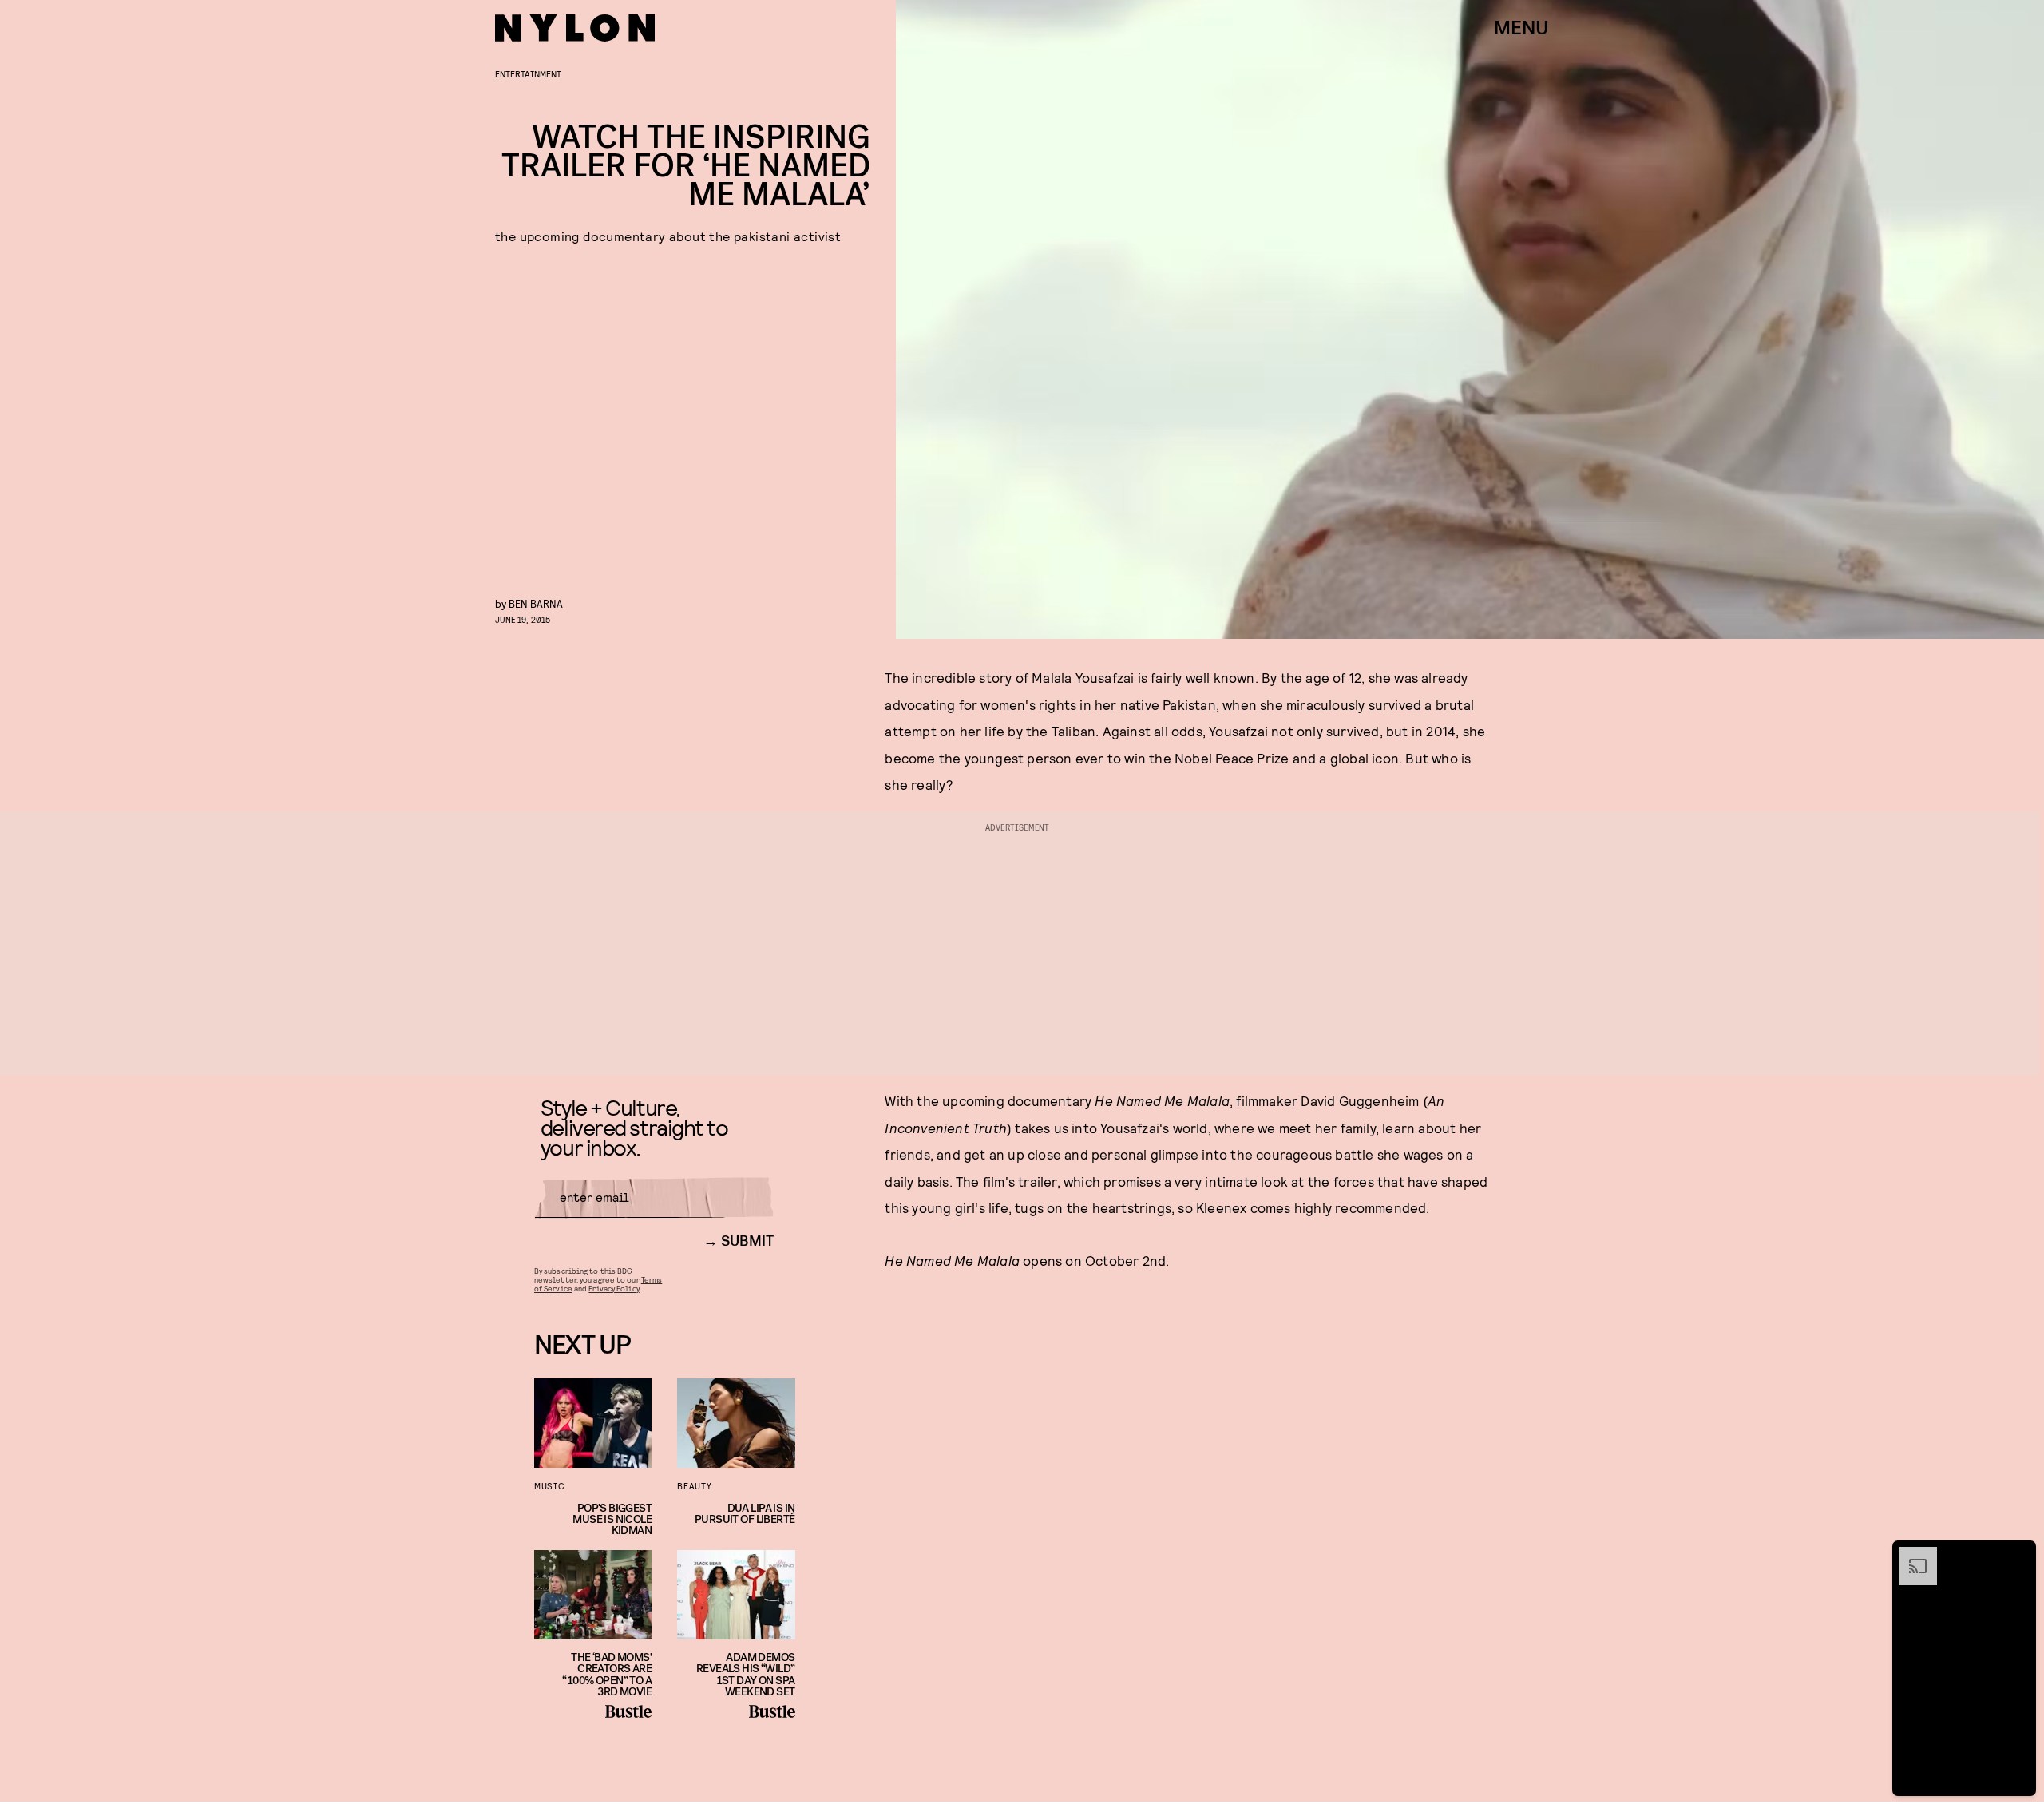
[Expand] (1910, 1555)
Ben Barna (536, 603)
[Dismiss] (2018, 1555)
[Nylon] (575, 28)
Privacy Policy (614, 1288)
